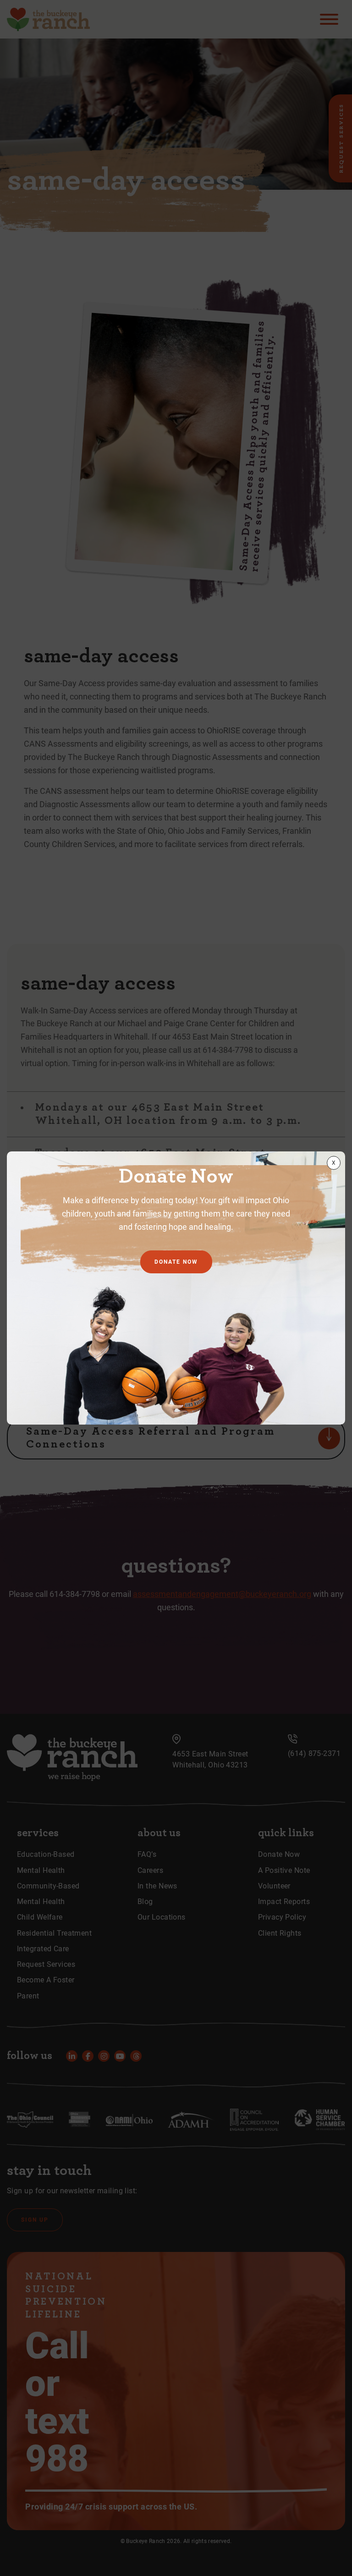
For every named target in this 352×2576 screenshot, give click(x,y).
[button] (334, 1163)
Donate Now (176, 1262)
